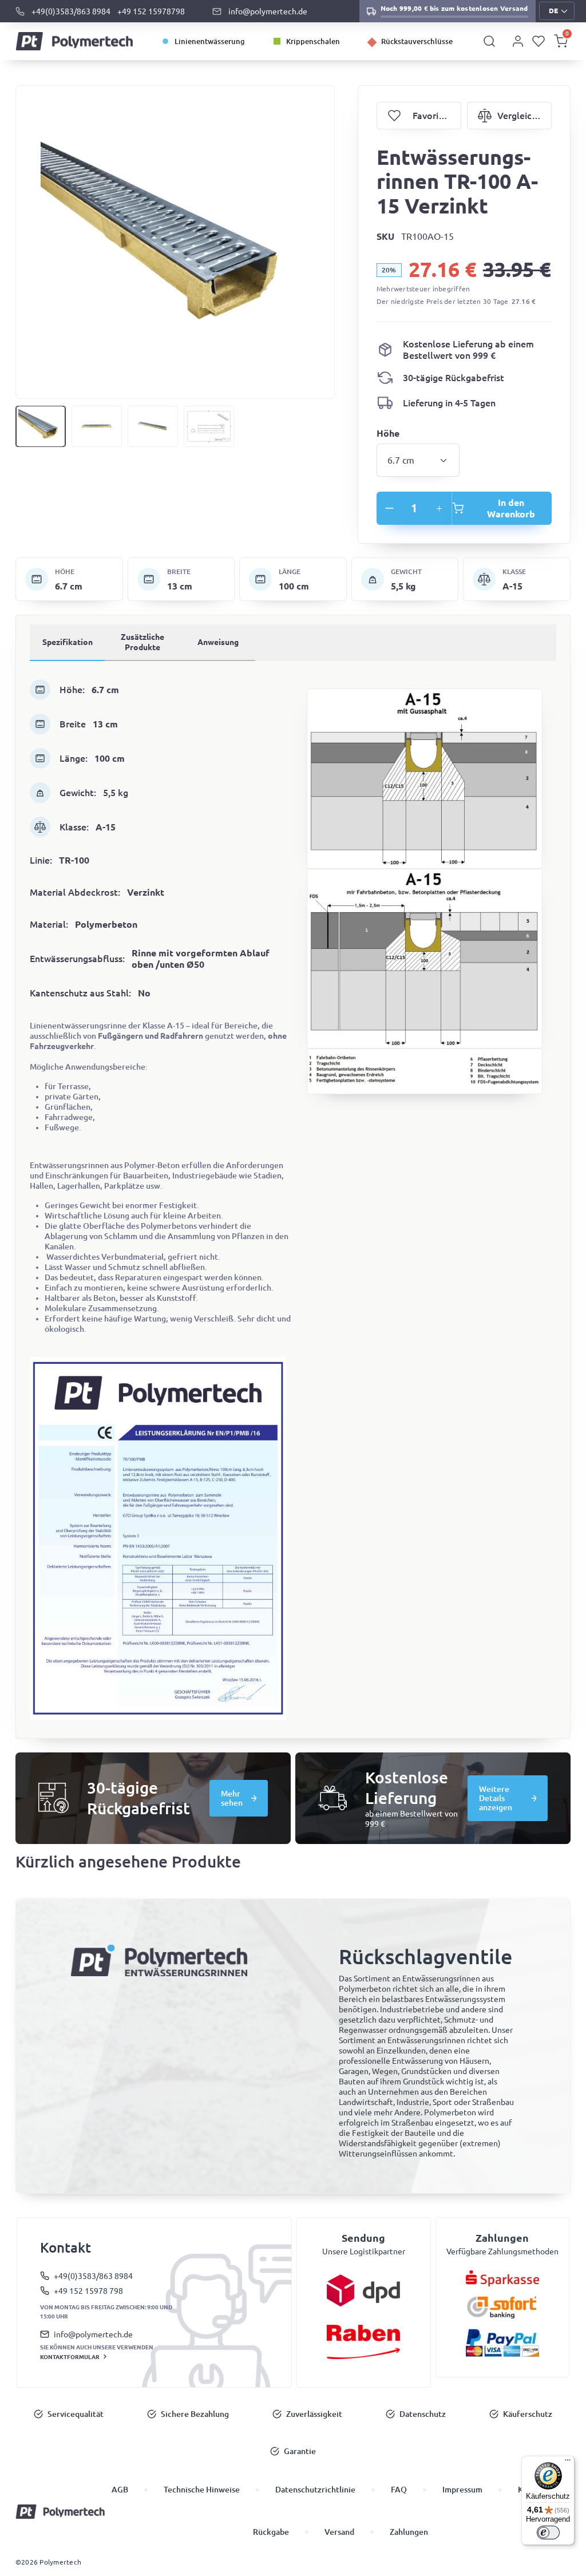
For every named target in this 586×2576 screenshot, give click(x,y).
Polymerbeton (106, 924)
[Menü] (568, 2463)
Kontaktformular (70, 2357)
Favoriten (419, 116)
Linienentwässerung (210, 41)
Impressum (462, 2490)
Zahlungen (409, 2532)
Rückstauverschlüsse (417, 41)
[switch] (548, 2533)
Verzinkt (146, 892)
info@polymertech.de (268, 11)
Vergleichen (509, 116)
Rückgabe (271, 2532)
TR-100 (74, 860)
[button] (557, 11)
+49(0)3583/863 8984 (71, 11)
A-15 (512, 586)
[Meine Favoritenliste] (539, 41)
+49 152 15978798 (151, 11)
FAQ (399, 2490)
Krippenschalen (313, 41)
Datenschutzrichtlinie (315, 2490)
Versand (339, 2532)
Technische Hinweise (202, 2490)
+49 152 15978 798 (88, 2291)
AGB (120, 2490)
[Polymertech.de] (75, 41)
